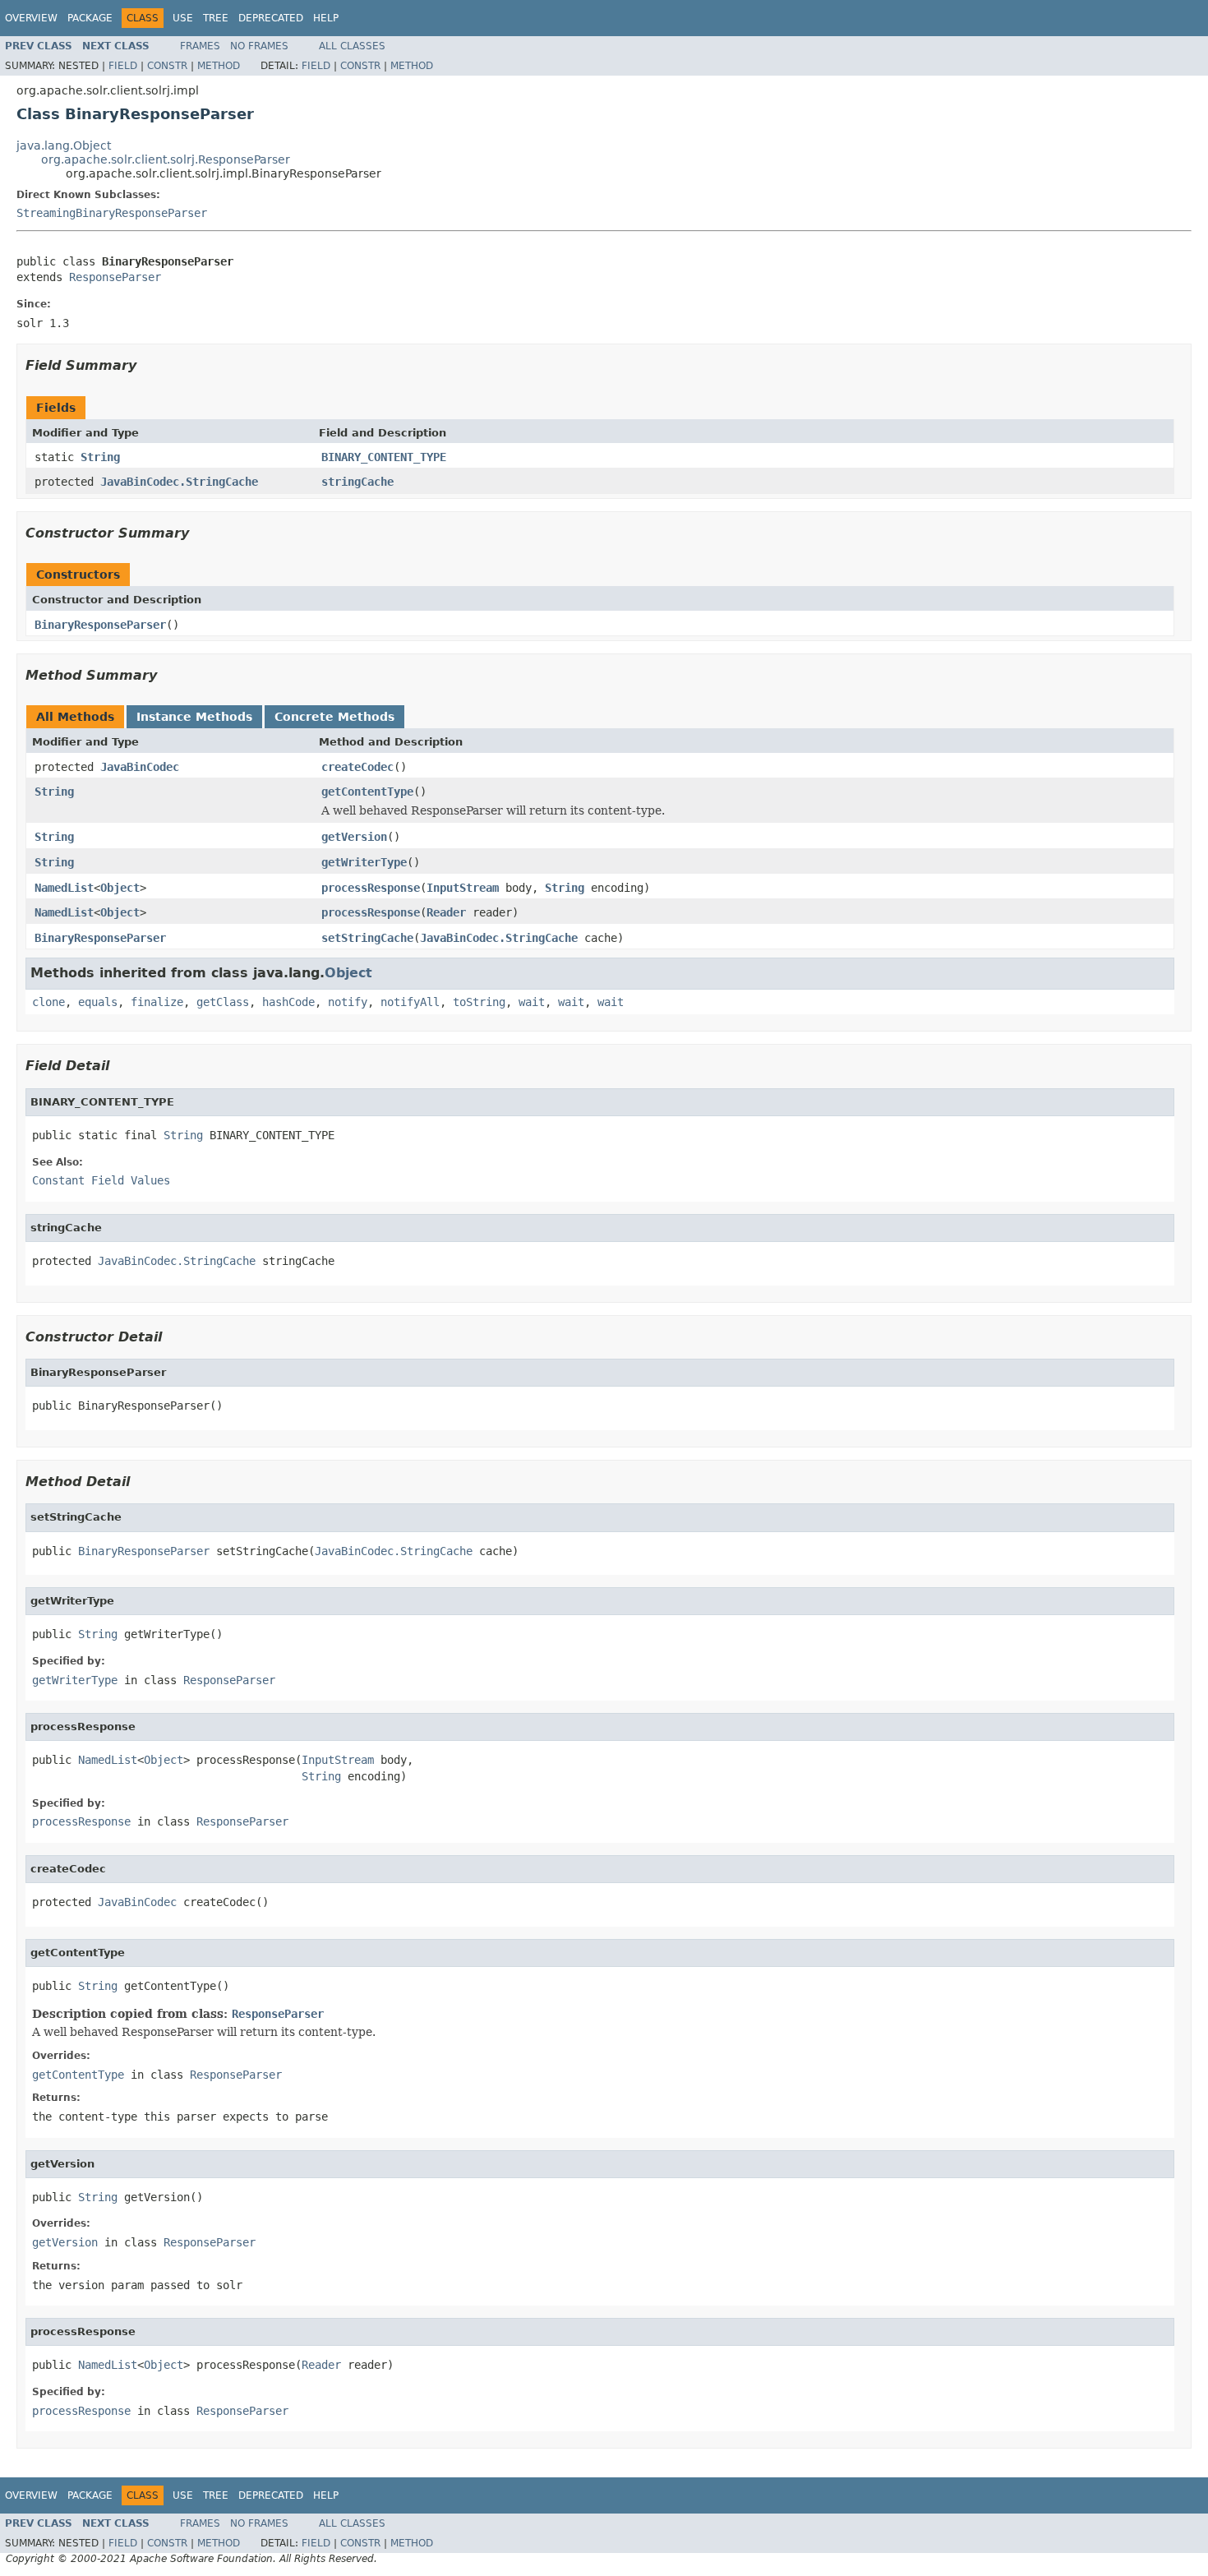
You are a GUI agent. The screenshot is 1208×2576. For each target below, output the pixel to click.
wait (532, 1002)
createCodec (357, 767)
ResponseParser (115, 277)
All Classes (352, 46)
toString (479, 1002)
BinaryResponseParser (100, 625)
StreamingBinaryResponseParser (112, 213)
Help (326, 18)
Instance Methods (194, 717)
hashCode (288, 1002)
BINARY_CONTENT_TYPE (384, 457)
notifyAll (410, 1002)
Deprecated (271, 18)
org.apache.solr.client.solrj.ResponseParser (166, 159)
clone (48, 1002)
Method (219, 66)
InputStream (463, 888)
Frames (200, 46)
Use (183, 18)
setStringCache (367, 938)
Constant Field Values (101, 1180)
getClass (223, 1002)
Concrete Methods (334, 717)
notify (348, 1002)
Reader (446, 912)
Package (90, 18)
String (100, 457)
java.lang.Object (64, 145)
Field (123, 66)
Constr (167, 66)
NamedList (64, 888)
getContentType (367, 792)
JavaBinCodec (140, 767)
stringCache (357, 482)
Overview (31, 18)
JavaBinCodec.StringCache (179, 482)
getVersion (354, 837)
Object (120, 888)
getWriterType (364, 862)
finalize (157, 1002)
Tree (216, 18)
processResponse (371, 888)
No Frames (259, 46)
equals (98, 1002)
